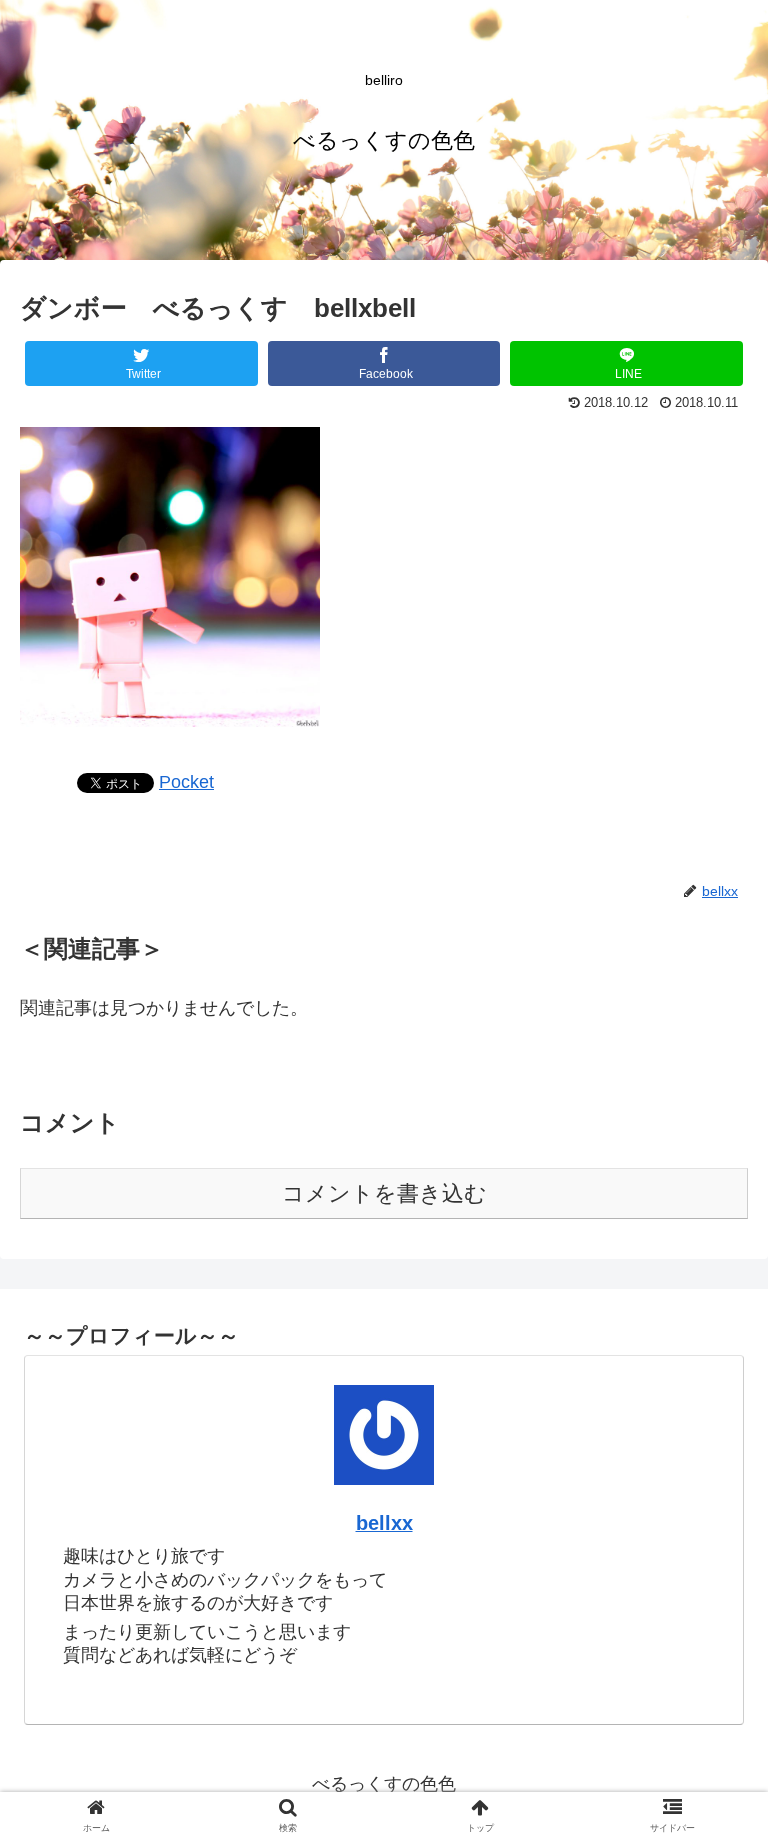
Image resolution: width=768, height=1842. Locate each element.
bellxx (384, 1523)
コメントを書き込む (384, 1193)
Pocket (186, 782)
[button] (709, 1667)
